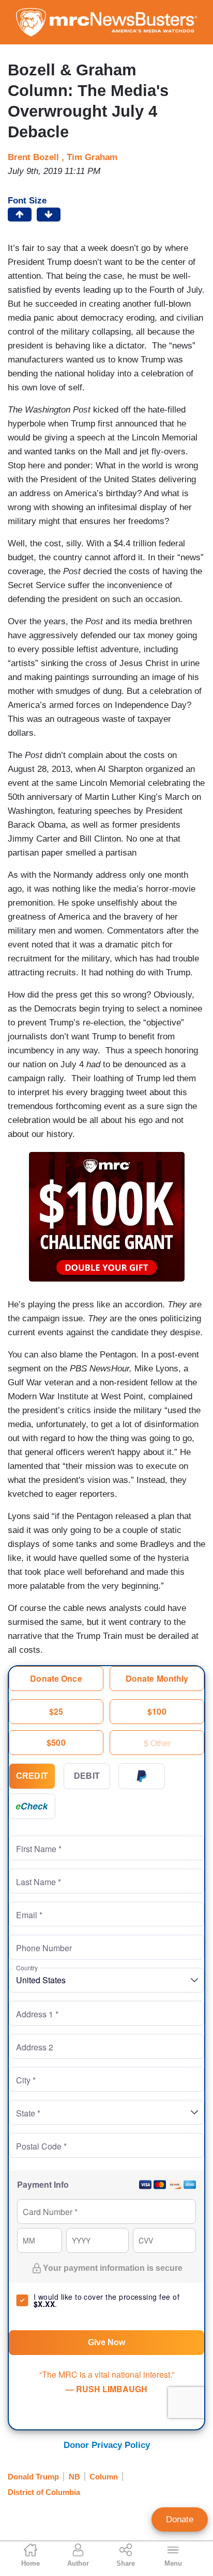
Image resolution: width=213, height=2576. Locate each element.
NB (74, 2477)
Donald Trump (33, 2477)
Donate (180, 2519)
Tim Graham (92, 157)
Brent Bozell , (37, 157)
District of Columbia (44, 2492)
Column (104, 2477)
